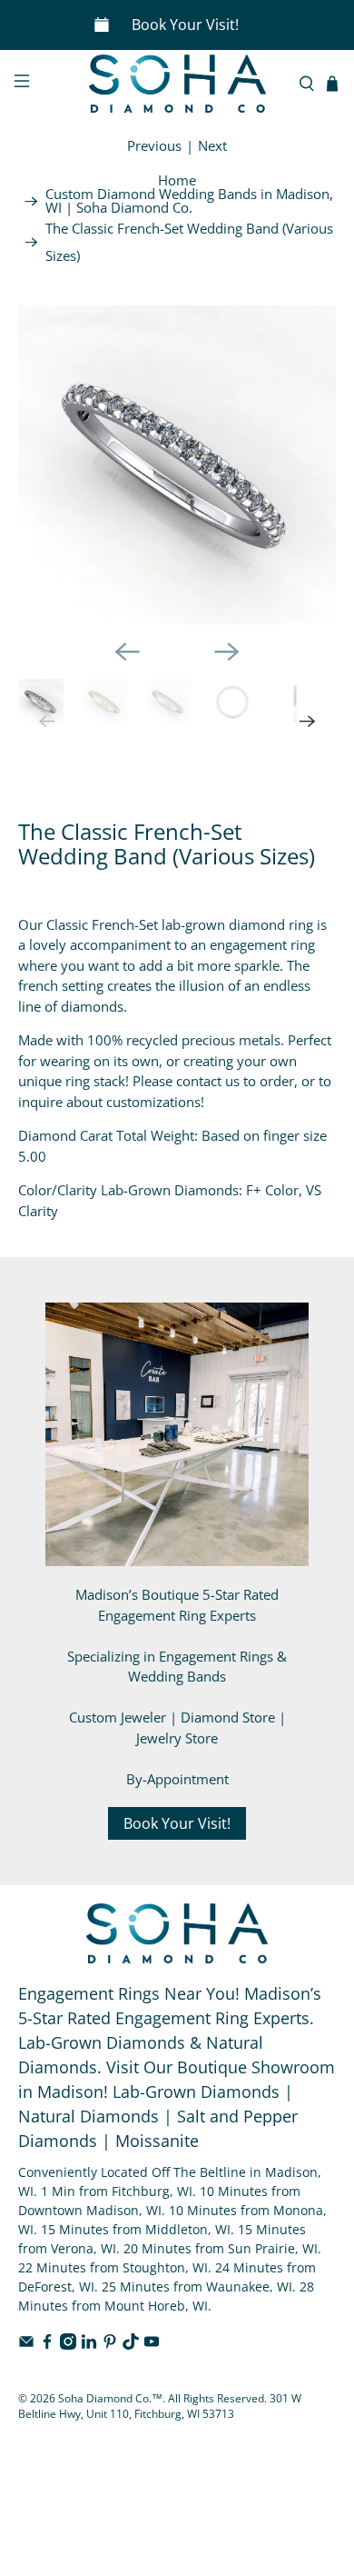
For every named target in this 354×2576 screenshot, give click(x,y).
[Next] (227, 652)
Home (177, 180)
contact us (208, 1081)
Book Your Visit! (185, 25)
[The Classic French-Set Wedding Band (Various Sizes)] (177, 465)
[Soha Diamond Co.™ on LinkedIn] (89, 2345)
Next (212, 145)
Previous (154, 145)
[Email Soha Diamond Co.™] (26, 2345)
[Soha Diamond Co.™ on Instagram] (68, 2345)
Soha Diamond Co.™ (110, 2398)
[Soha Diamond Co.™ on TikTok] (131, 2345)
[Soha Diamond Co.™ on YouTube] (152, 2345)
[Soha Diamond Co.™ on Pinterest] (110, 2345)
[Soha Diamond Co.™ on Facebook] (47, 2345)
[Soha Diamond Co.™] (177, 84)
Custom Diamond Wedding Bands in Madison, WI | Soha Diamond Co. (189, 201)
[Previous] (127, 652)
